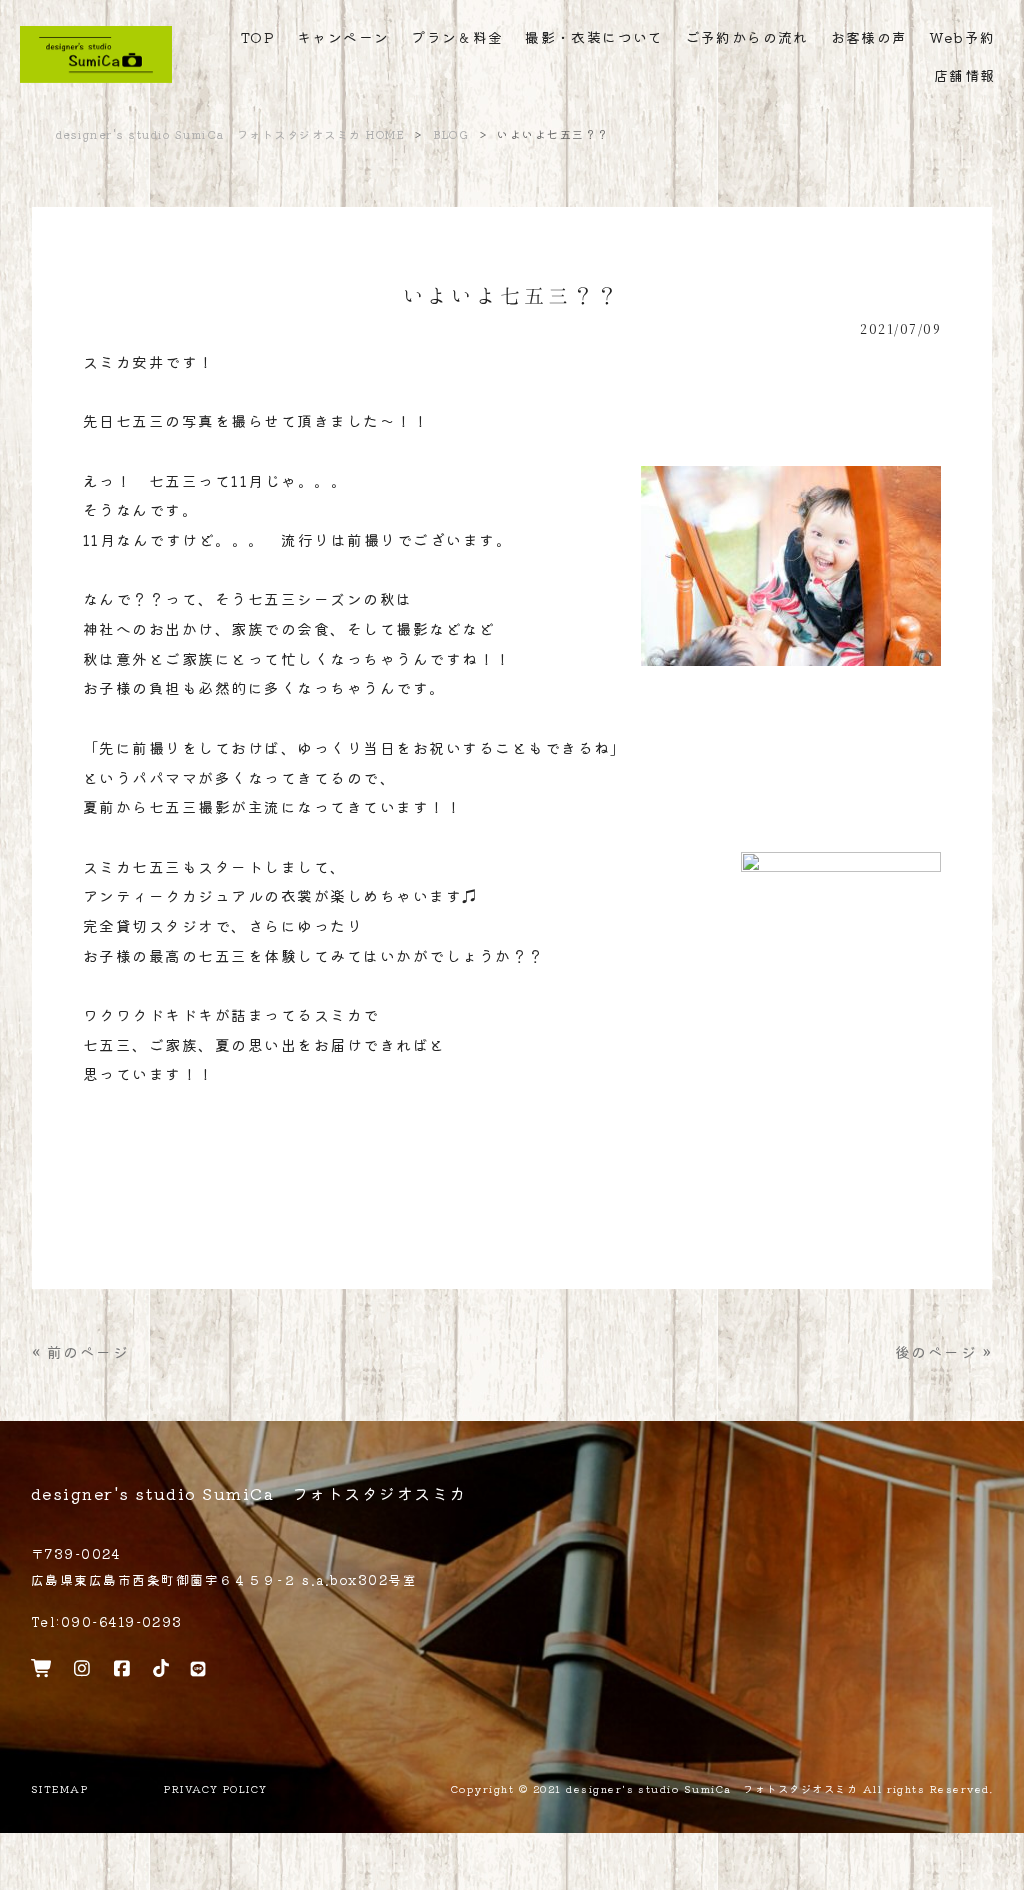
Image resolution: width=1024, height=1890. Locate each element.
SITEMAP (59, 1789)
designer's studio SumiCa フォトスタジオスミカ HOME (230, 134)
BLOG (451, 134)
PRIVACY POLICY (216, 1789)
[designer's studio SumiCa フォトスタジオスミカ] (96, 76)
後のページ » (943, 1351)
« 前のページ (80, 1351)
